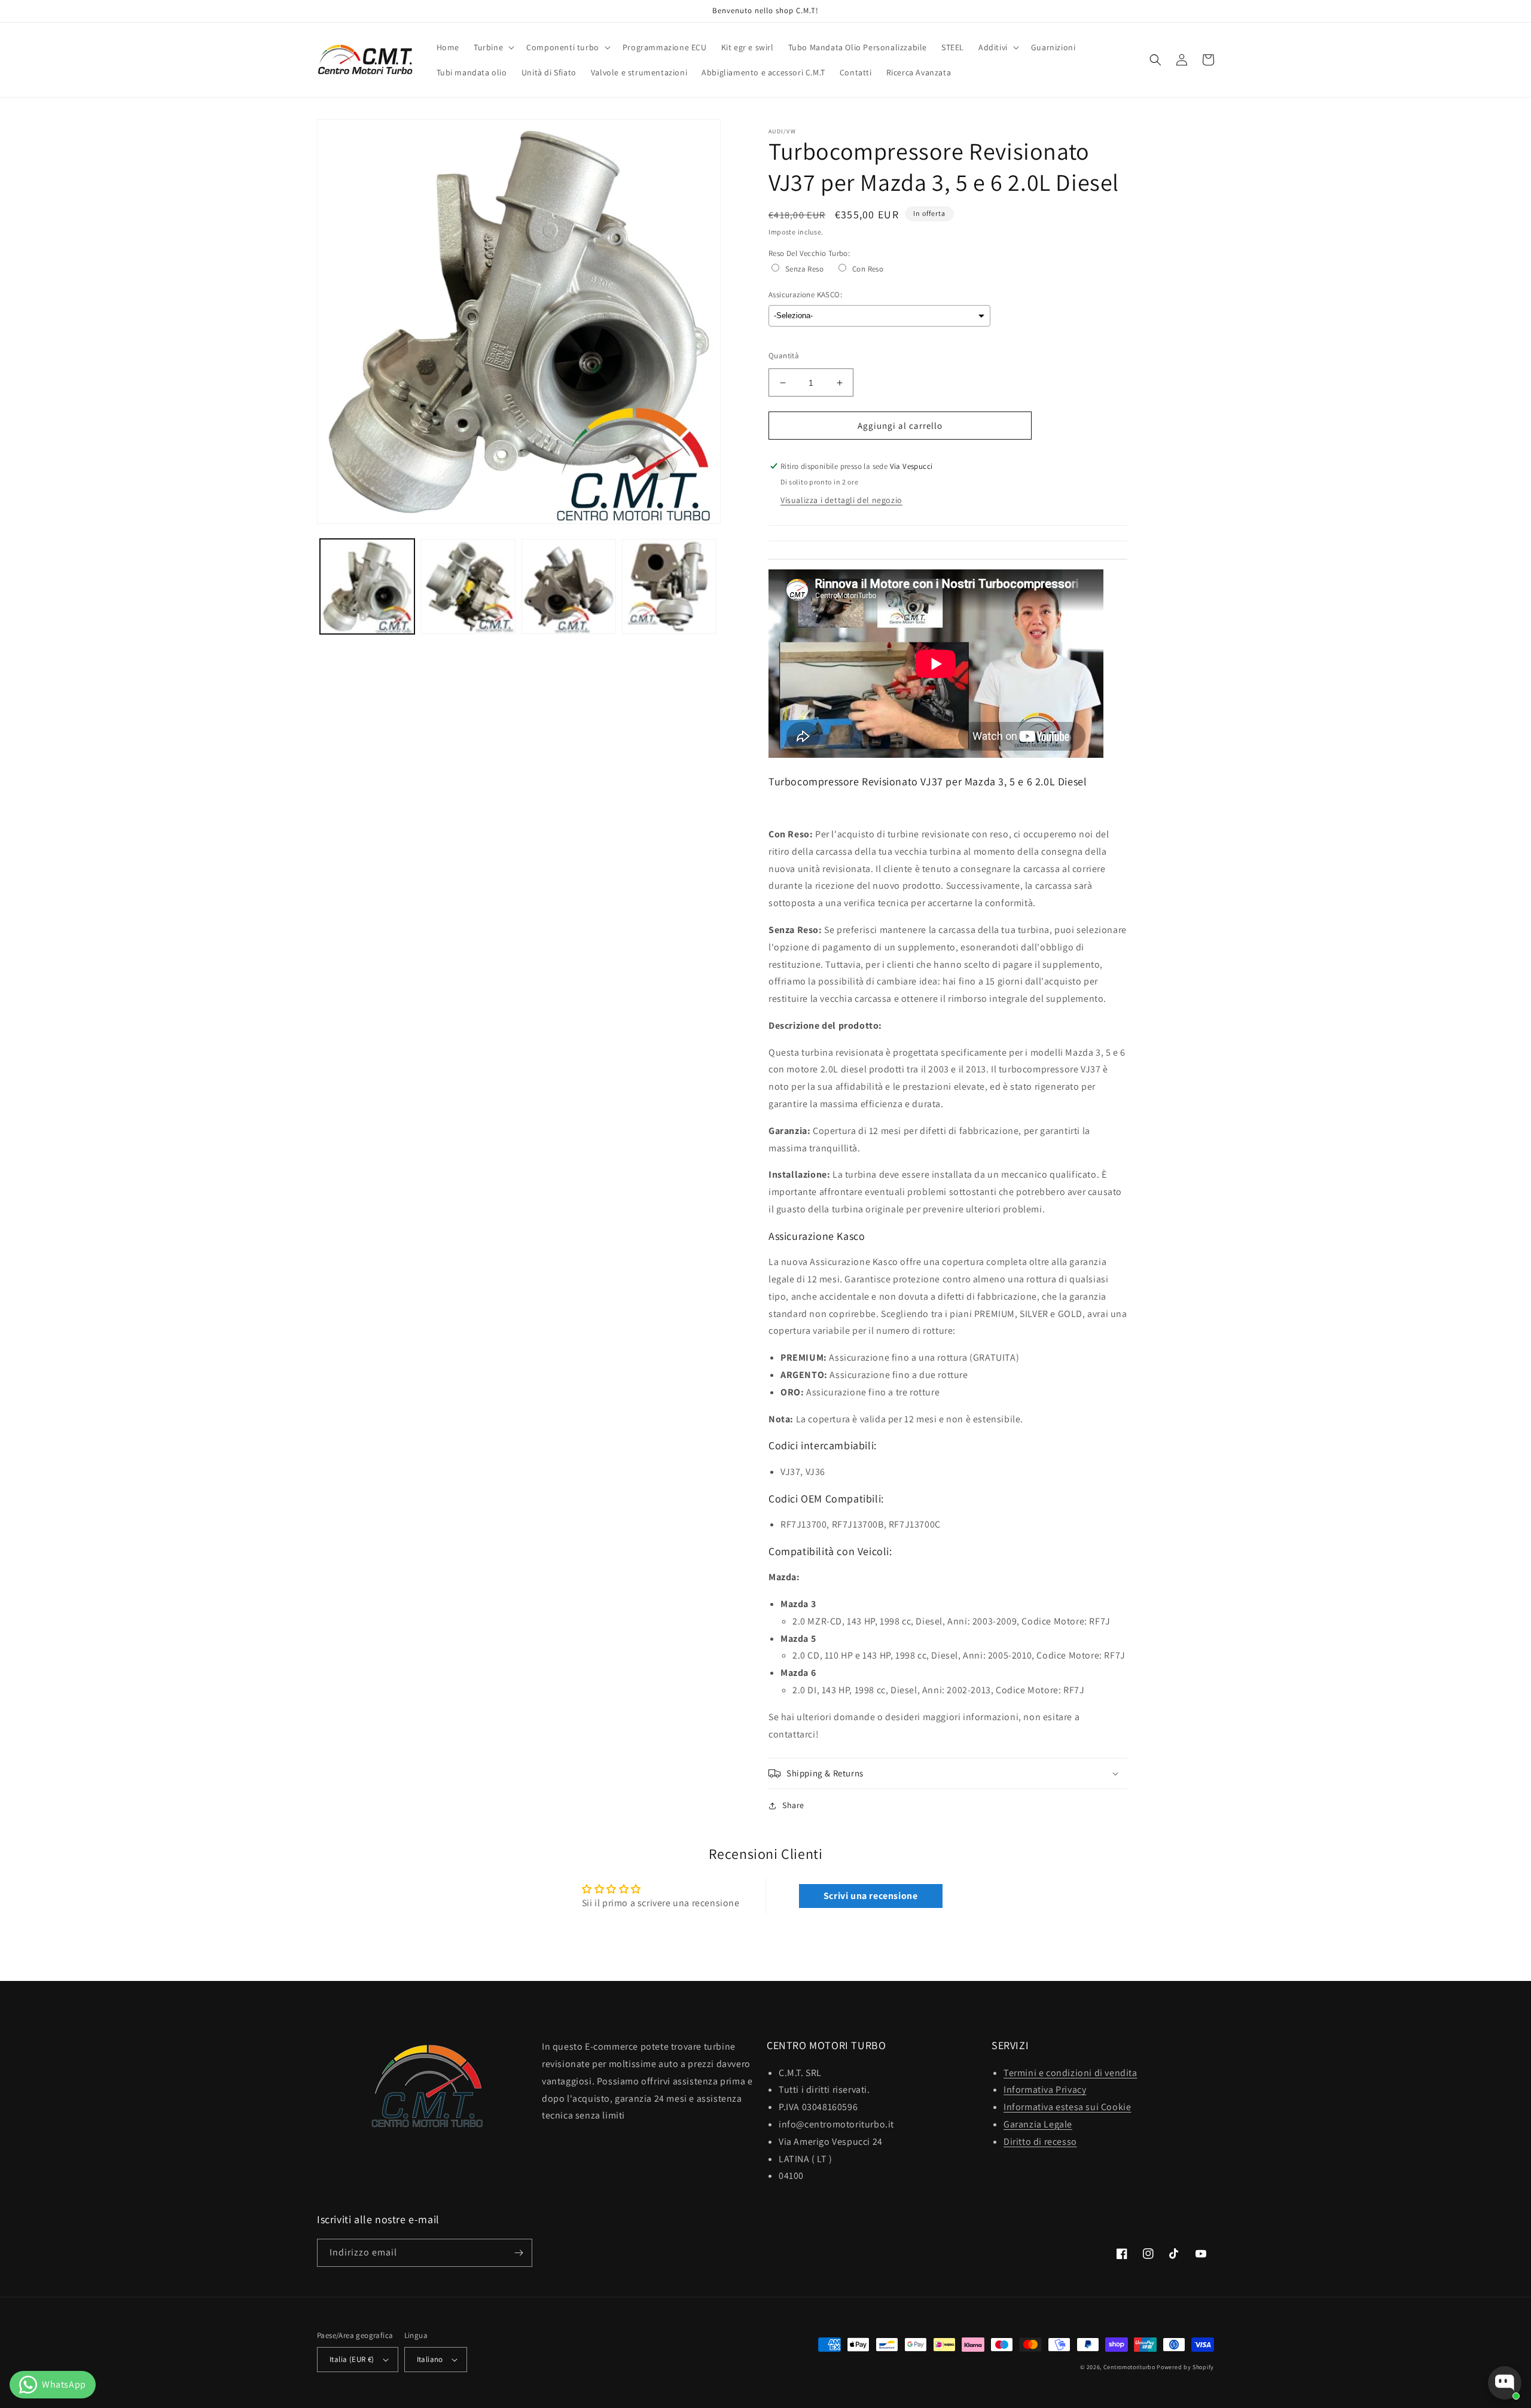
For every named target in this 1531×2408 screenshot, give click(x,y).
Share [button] (793, 1805)
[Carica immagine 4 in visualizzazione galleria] (669, 586)
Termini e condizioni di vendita (1071, 2073)
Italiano (430, 2359)
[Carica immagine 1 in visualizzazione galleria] (367, 586)
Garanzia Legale (1038, 2124)
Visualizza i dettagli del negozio (841, 500)
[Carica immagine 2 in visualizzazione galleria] (468, 586)
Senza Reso (804, 269)
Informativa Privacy (1045, 2090)
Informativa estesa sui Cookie (1067, 2107)
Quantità (784, 356)
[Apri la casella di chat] (1505, 2383)
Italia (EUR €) (352, 2359)
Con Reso (868, 269)
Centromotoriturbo (1129, 2367)
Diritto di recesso (1040, 2142)
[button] (493, 47)
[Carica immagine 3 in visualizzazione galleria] (569, 586)
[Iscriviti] (519, 2253)
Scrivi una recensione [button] (871, 1896)
